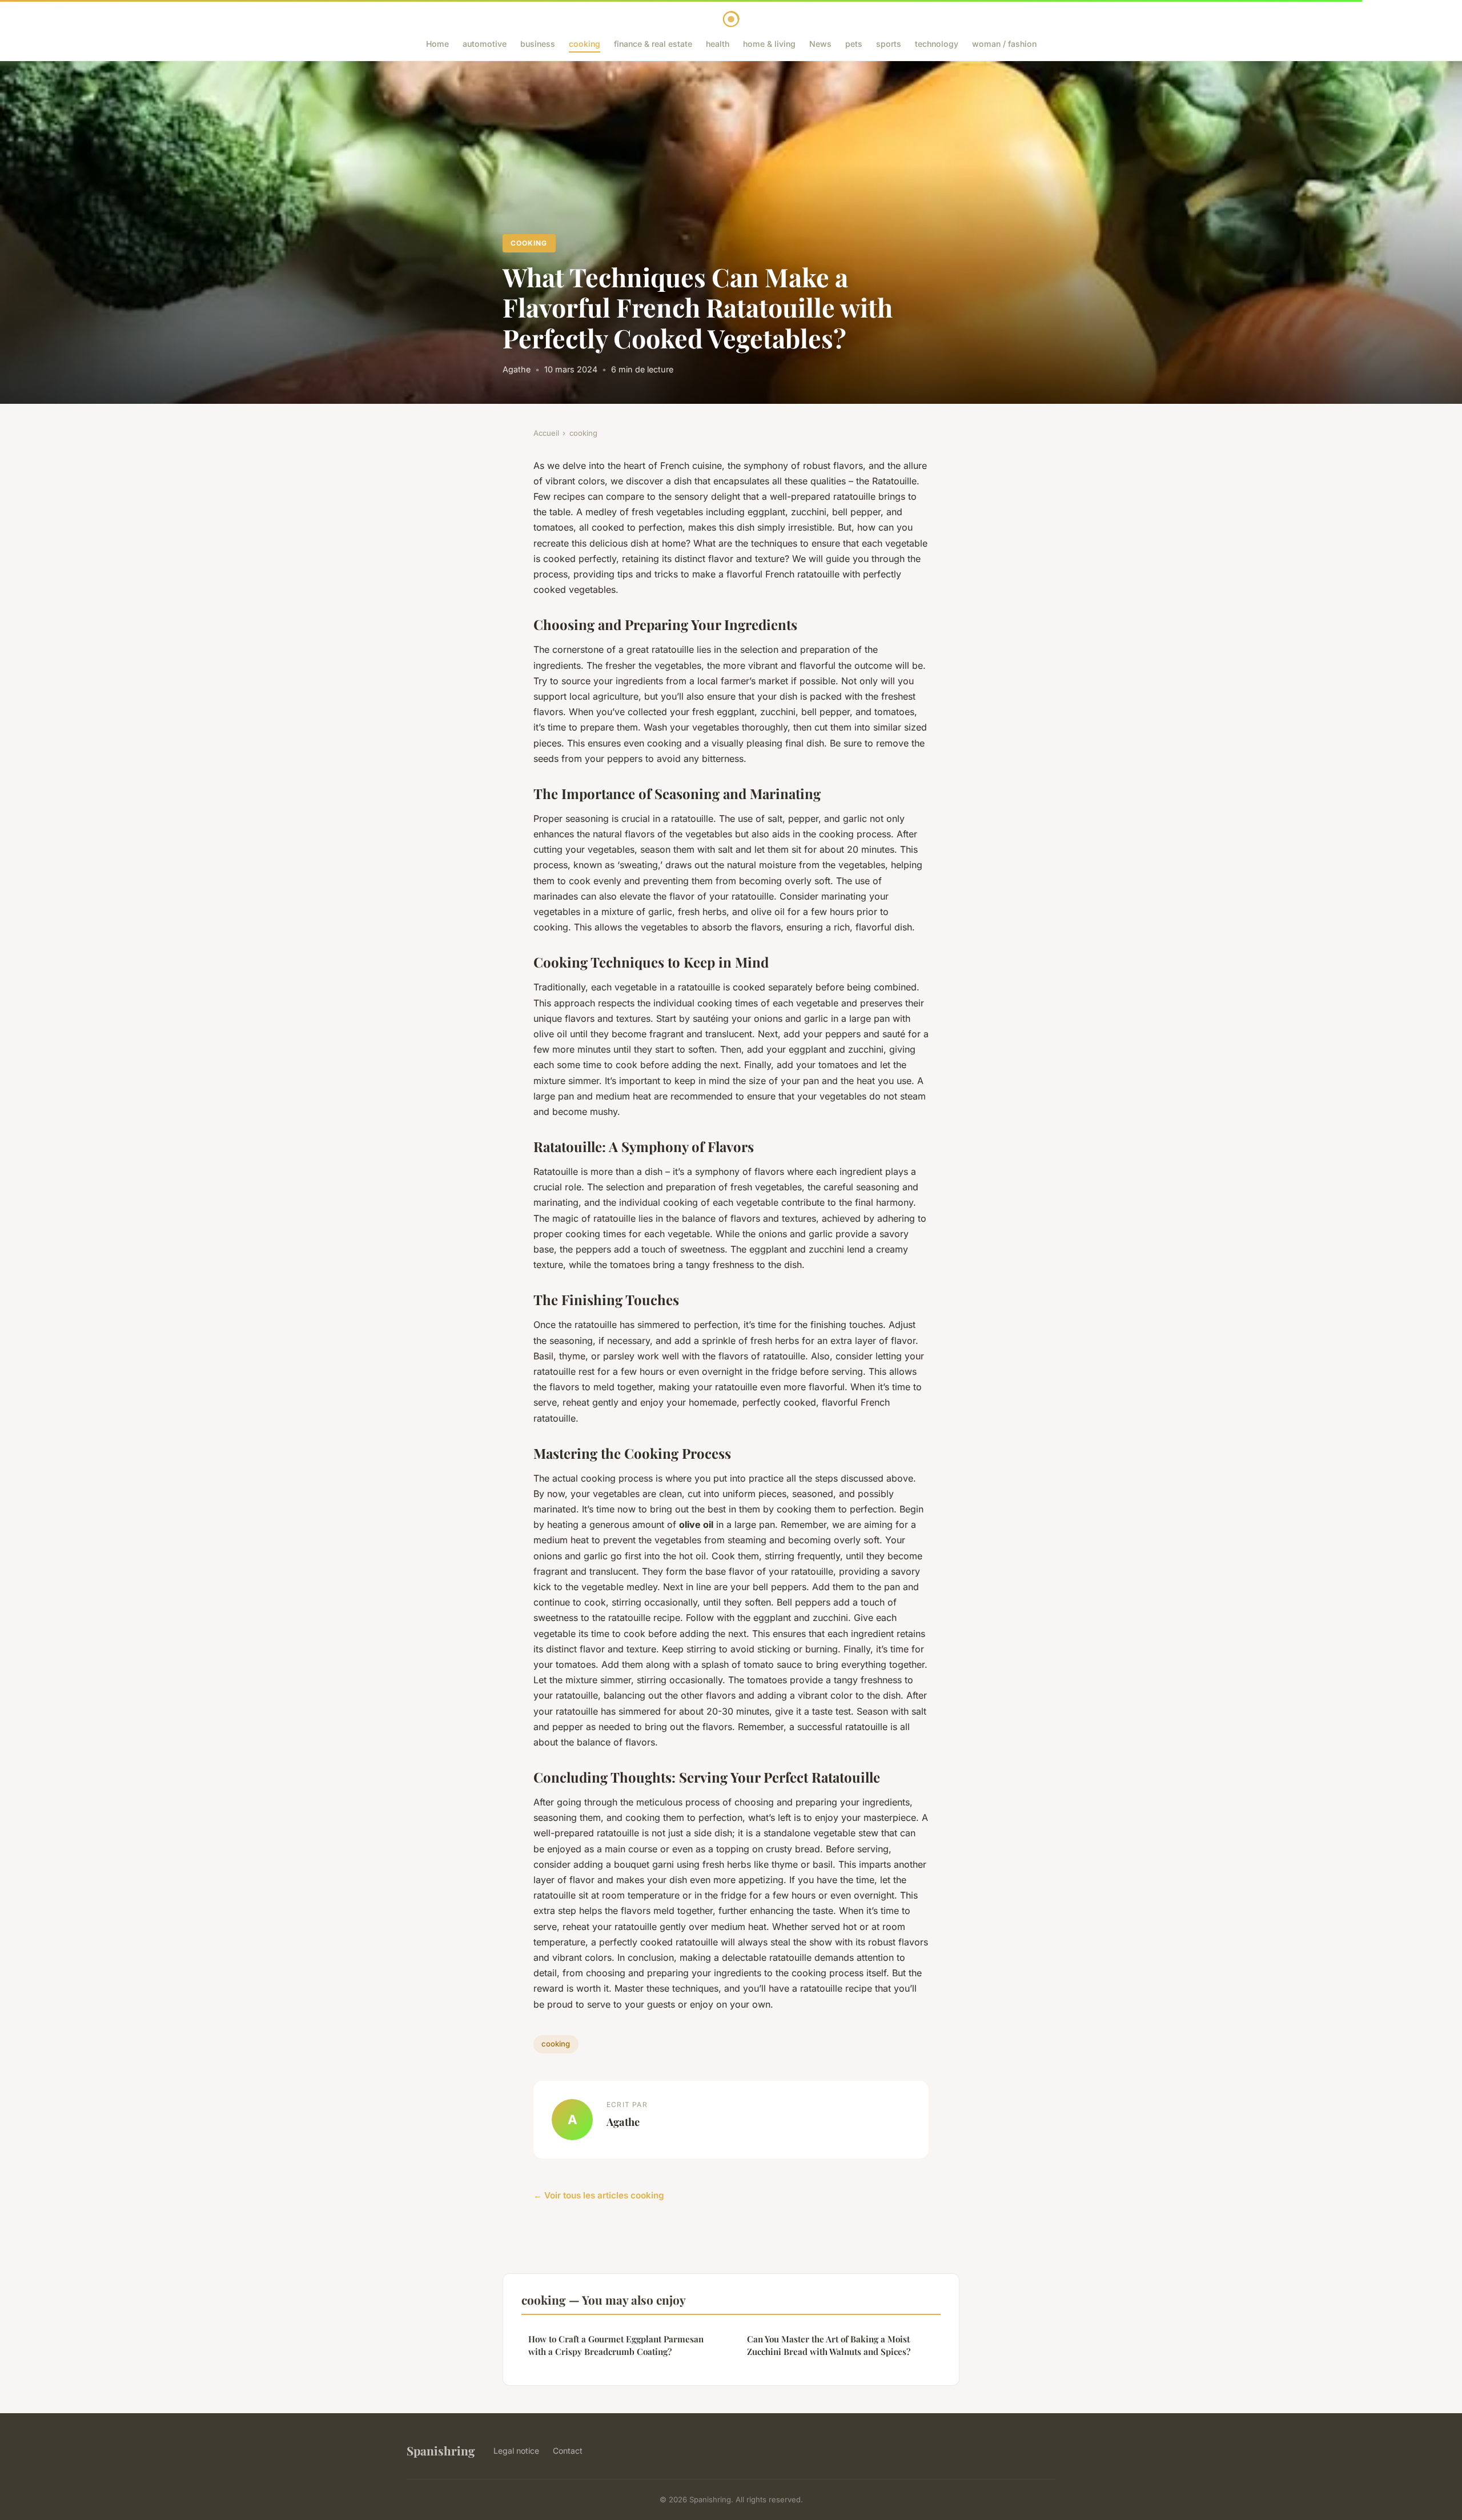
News (820, 44)
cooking (585, 44)
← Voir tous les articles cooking (599, 2195)
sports (889, 44)
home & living (769, 44)
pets (854, 44)
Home (437, 44)
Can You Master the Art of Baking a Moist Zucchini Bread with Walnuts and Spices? (829, 2345)
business (538, 44)
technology (937, 44)
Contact (568, 2451)
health (718, 44)
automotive (485, 44)
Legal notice (516, 2451)
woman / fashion (1004, 44)
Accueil (546, 433)
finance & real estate (653, 44)
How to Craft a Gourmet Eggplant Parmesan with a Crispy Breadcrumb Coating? (616, 2345)
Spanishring (441, 2450)
